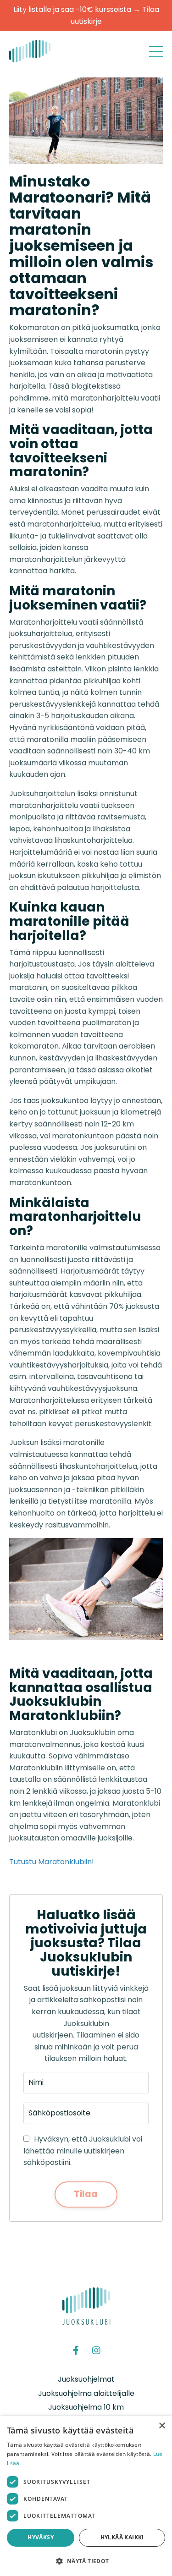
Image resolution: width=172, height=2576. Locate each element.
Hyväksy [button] (41, 2537)
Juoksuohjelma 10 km (86, 2407)
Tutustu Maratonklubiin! (52, 1862)
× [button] (162, 2426)
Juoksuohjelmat (86, 2379)
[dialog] (86, 2496)
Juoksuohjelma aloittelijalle (86, 2393)
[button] (86, 2561)
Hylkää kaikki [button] (122, 2537)
